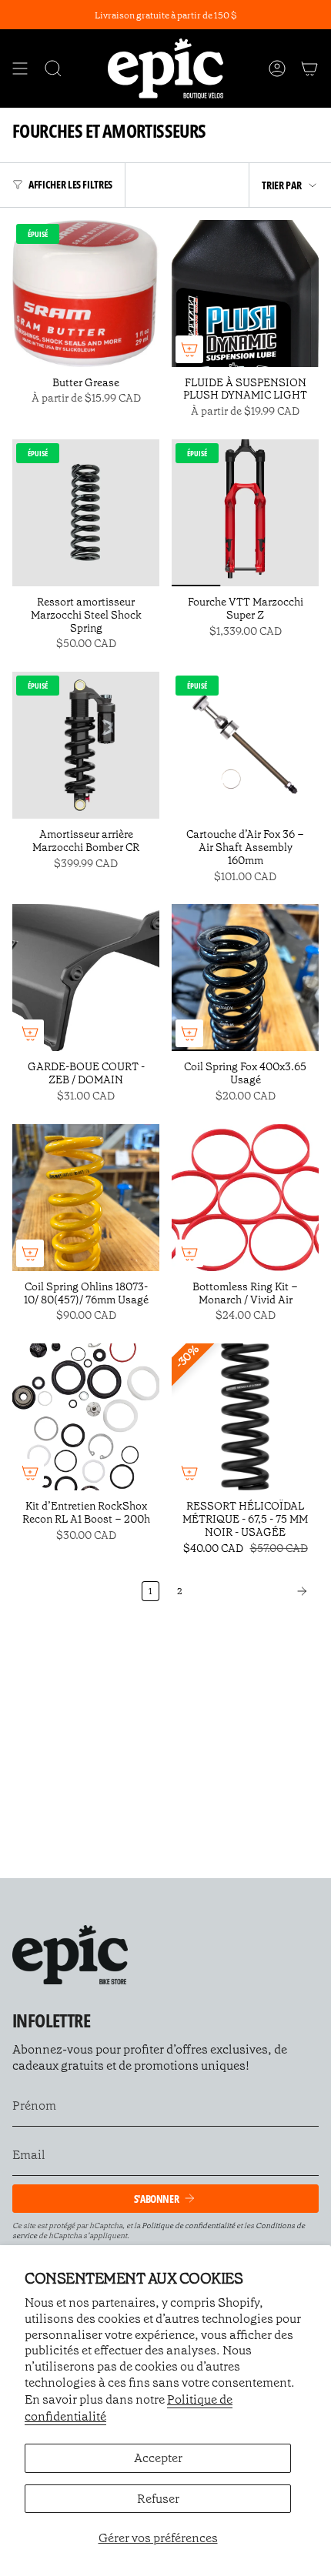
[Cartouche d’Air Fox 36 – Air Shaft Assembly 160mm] (245, 745)
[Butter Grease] (86, 294)
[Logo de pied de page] (70, 1955)
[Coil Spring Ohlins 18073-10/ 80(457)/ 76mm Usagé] (86, 1198)
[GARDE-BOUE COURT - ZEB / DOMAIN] (86, 978)
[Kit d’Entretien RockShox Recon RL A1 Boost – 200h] (86, 1417)
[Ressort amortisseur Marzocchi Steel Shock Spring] (86, 513)
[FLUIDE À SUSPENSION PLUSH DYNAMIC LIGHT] (245, 294)
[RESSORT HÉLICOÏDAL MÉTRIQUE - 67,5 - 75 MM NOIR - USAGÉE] (245, 1417)
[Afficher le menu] (20, 68)
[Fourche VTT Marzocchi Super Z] (245, 513)
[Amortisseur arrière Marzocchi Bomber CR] (86, 745)
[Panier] (309, 68)
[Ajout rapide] (189, 349)
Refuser (158, 2499)
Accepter (158, 2458)
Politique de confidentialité (188, 2226)
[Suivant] (254, 1591)
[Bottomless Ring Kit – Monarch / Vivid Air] (245, 1198)
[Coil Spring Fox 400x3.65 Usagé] (245, 978)
